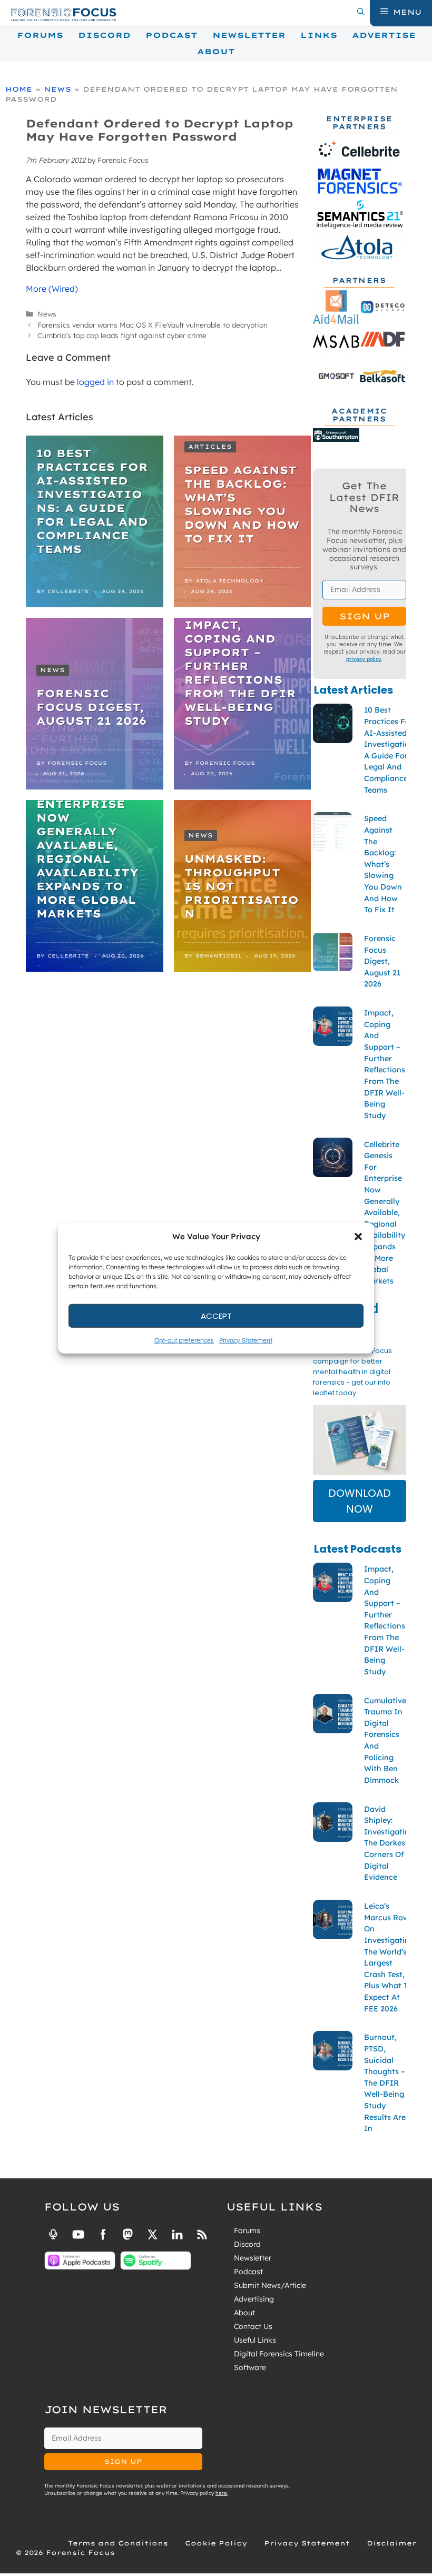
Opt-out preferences (184, 1340)
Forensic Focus (77, 763)
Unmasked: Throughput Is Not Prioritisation (242, 886)
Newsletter (249, 35)
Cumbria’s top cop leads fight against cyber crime (122, 335)
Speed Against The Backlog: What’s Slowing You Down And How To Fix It (242, 504)
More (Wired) (52, 289)
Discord (104, 35)
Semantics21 (218, 956)
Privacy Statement (246, 1340)
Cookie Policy (216, 2543)
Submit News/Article (270, 2285)
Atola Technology (229, 581)
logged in (95, 382)
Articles (210, 447)
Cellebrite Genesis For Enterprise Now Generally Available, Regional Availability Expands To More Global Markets (87, 845)
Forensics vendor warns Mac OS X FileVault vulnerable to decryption (153, 325)
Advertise (384, 35)
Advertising (254, 2299)
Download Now (360, 1501)
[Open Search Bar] (361, 12)
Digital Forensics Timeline (279, 2354)
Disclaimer (391, 2543)
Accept (216, 1315)
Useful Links (255, 2340)
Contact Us (253, 2326)
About (216, 52)
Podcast (171, 35)
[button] (358, 1237)
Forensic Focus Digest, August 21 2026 (91, 707)
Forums (40, 35)
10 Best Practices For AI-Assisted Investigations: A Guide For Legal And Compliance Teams (92, 501)
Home (19, 89)
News (57, 89)
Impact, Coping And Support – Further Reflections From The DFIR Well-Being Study (240, 673)
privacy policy (364, 659)
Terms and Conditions (118, 2543)
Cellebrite (68, 591)
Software (250, 2367)
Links (319, 35)
